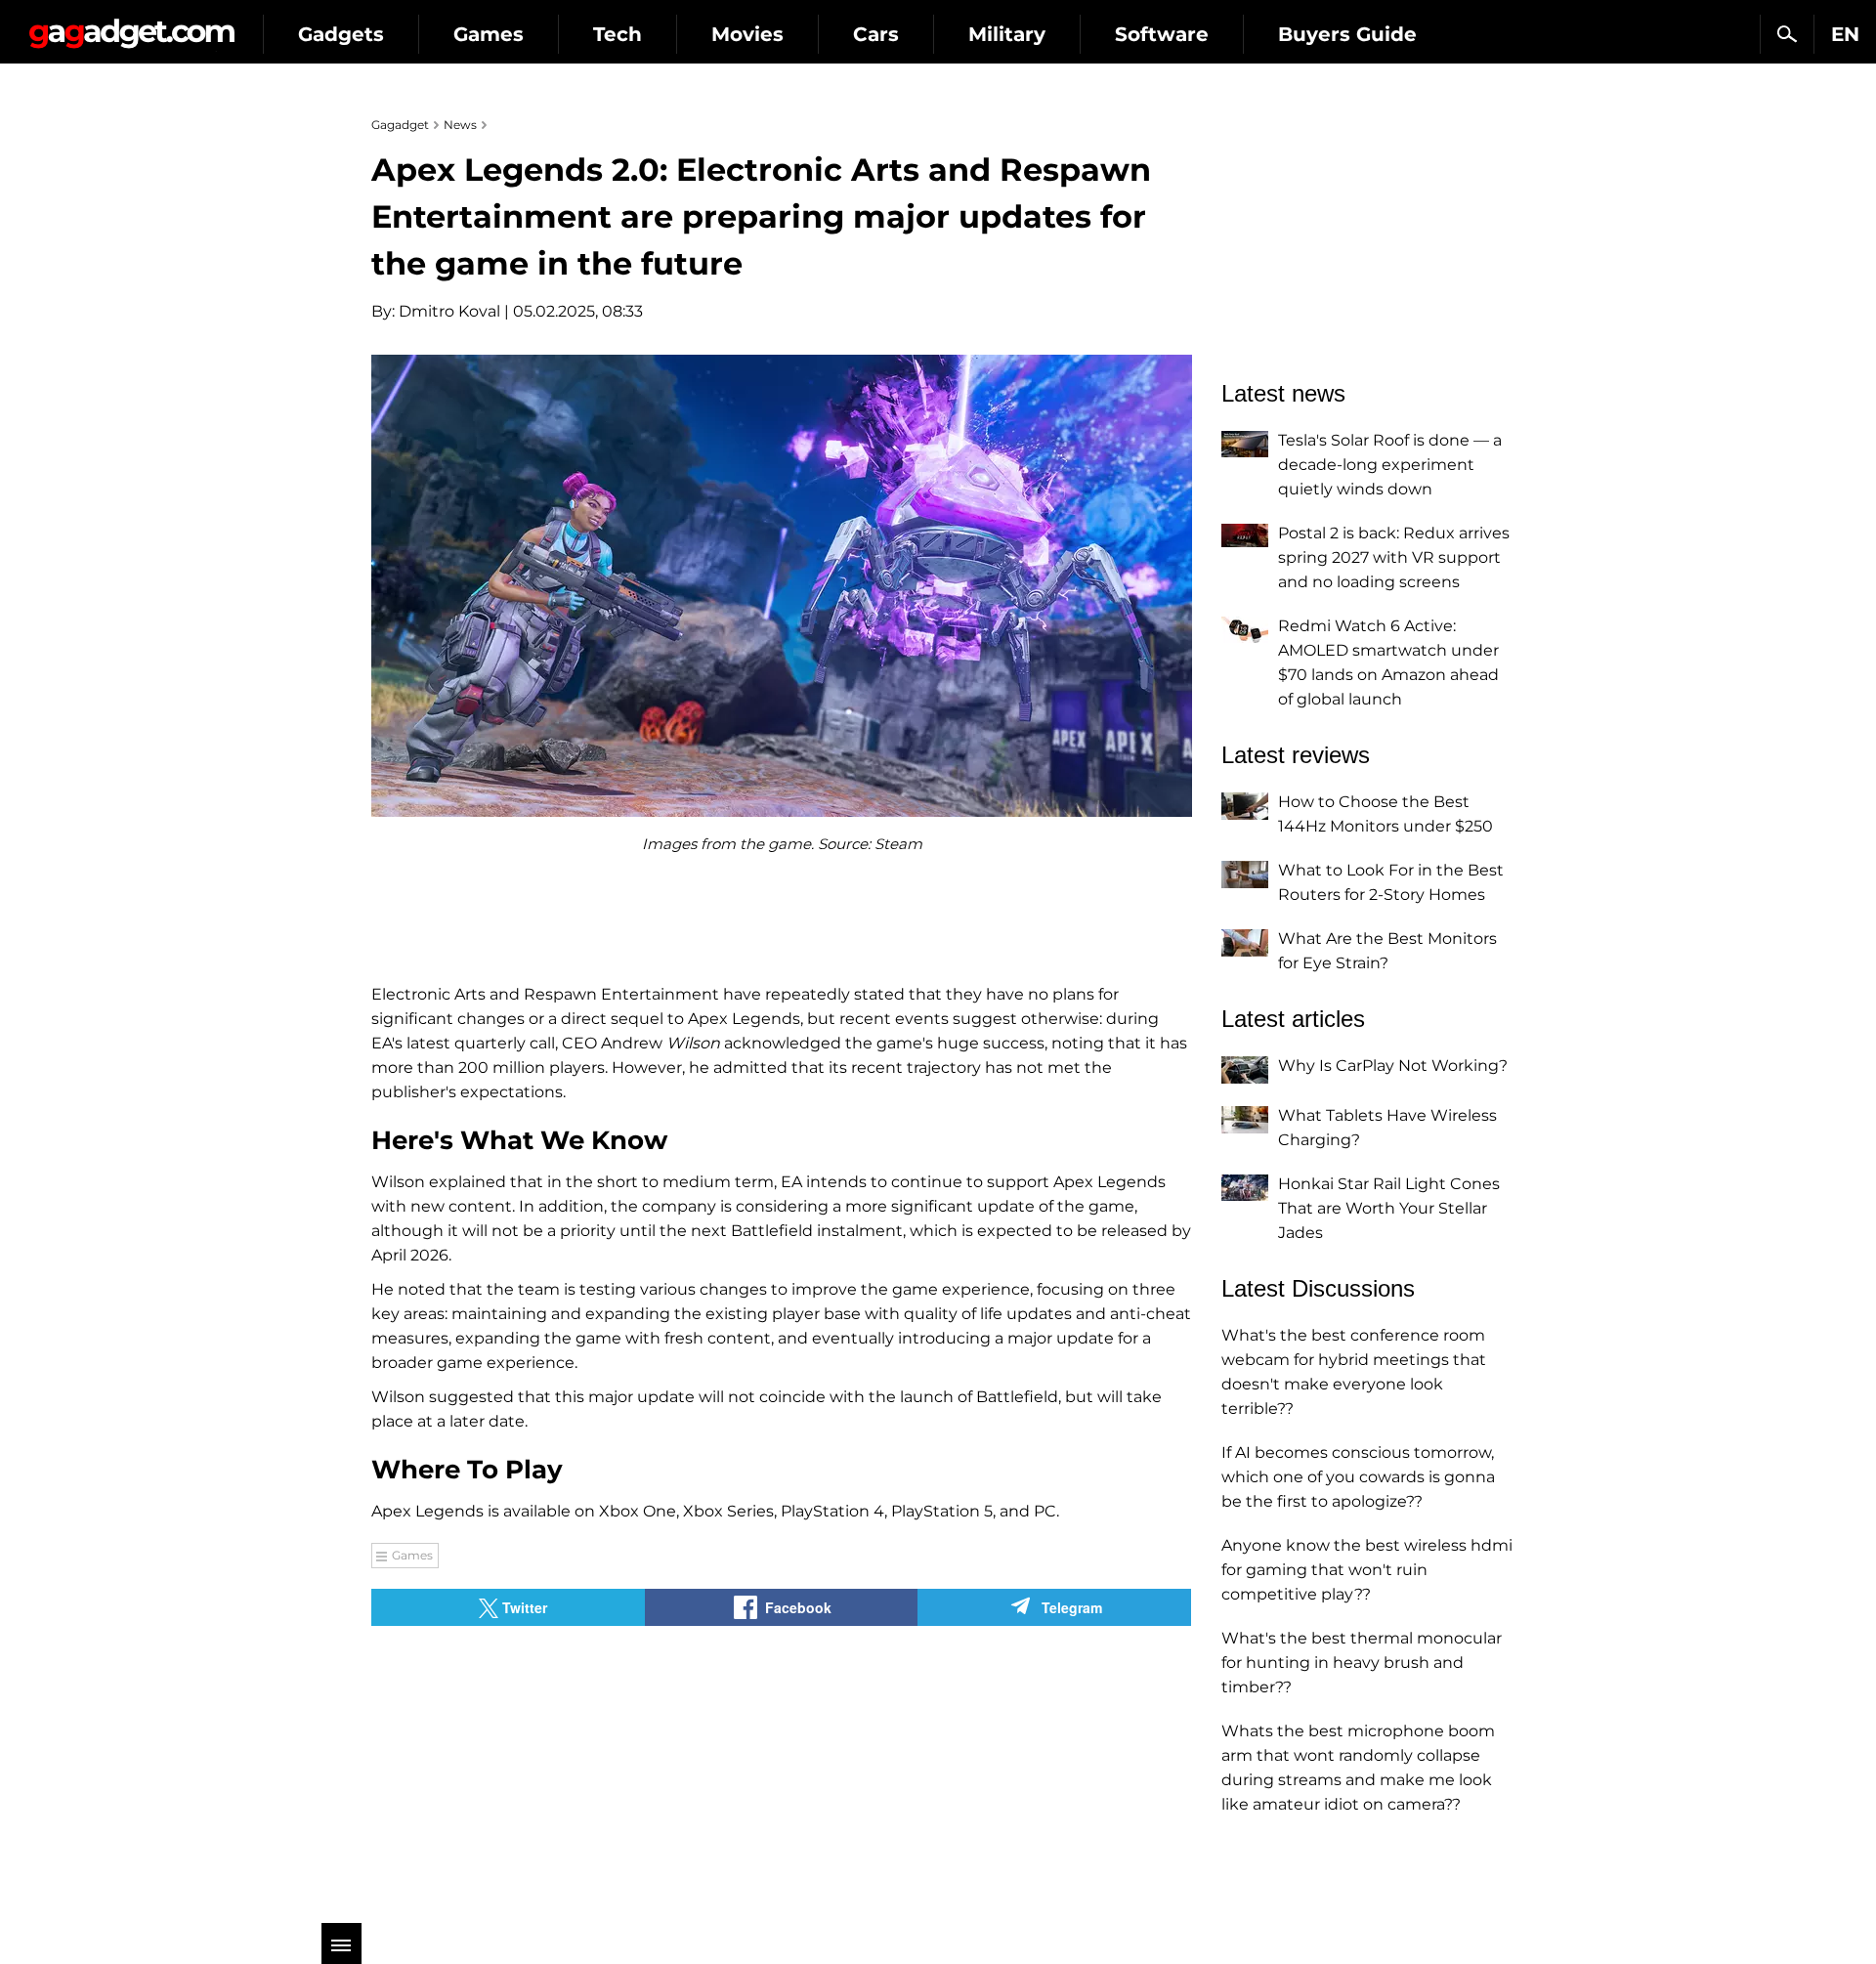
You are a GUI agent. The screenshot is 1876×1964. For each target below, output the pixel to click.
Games (489, 34)
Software (1162, 34)
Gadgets (341, 34)
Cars (876, 34)
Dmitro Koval (449, 311)
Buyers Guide (1347, 34)
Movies (747, 34)
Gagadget (131, 26)
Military (1007, 34)
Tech (618, 34)
